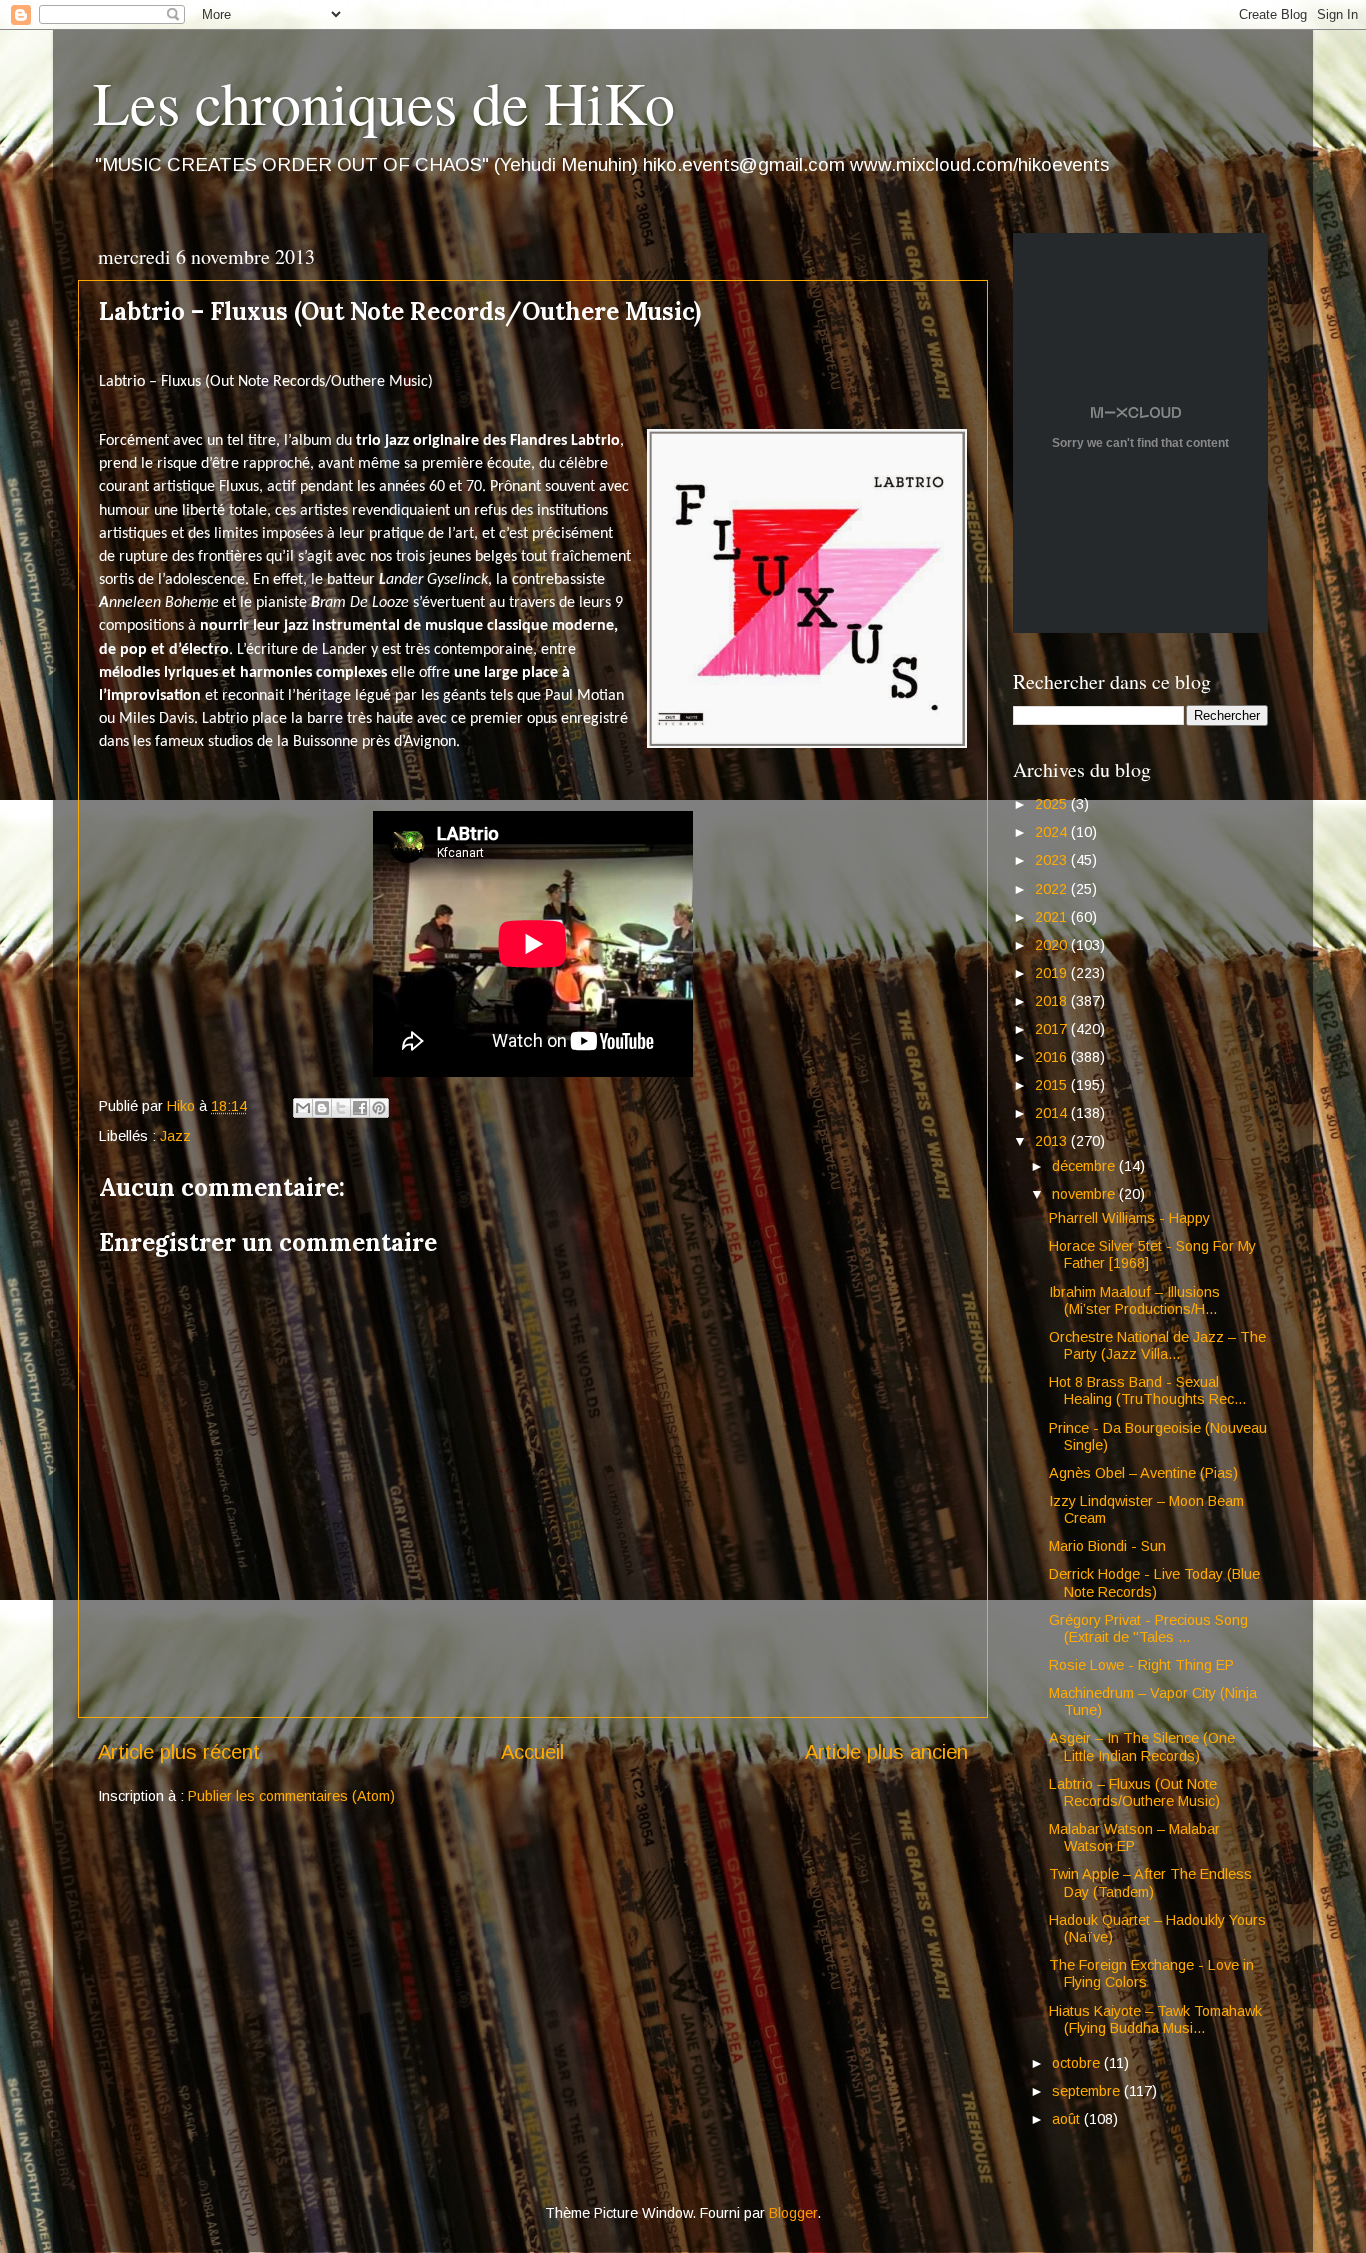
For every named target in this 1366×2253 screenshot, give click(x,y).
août (1068, 2119)
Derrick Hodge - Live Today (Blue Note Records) (1154, 1582)
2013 (1053, 1141)
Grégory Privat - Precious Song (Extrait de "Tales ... (1148, 1628)
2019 (1053, 973)
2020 (1053, 945)
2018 (1053, 1001)
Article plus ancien (886, 1752)
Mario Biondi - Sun (1107, 1546)
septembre (1088, 2091)
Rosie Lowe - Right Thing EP (1141, 1665)
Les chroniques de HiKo (384, 102)
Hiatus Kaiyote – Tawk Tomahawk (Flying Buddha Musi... (1155, 2019)
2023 (1053, 860)
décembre (1085, 1166)
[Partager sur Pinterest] (379, 1108)
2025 (1053, 804)
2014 (1053, 1113)
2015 (1053, 1085)
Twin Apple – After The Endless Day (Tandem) (1150, 1882)
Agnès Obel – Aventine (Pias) (1143, 1473)
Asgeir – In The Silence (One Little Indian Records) (1142, 1746)
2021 (1053, 917)
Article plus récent (179, 1752)
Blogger (793, 2213)
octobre (1078, 2063)
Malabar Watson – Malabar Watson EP (1134, 1837)
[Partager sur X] (341, 1108)
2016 (1053, 1057)
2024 (1053, 832)
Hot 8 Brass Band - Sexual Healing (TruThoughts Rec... (1147, 1390)
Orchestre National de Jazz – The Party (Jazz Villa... (1157, 1345)
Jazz (175, 1136)
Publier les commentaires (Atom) (291, 1796)
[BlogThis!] (322, 1108)
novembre (1085, 1194)
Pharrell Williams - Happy (1129, 1218)
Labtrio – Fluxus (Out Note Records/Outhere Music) (1134, 1792)
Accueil (532, 1752)
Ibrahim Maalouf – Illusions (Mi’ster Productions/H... (1134, 1300)
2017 (1053, 1029)
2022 (1053, 889)
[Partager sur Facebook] (360, 1108)
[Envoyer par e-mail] (303, 1108)
